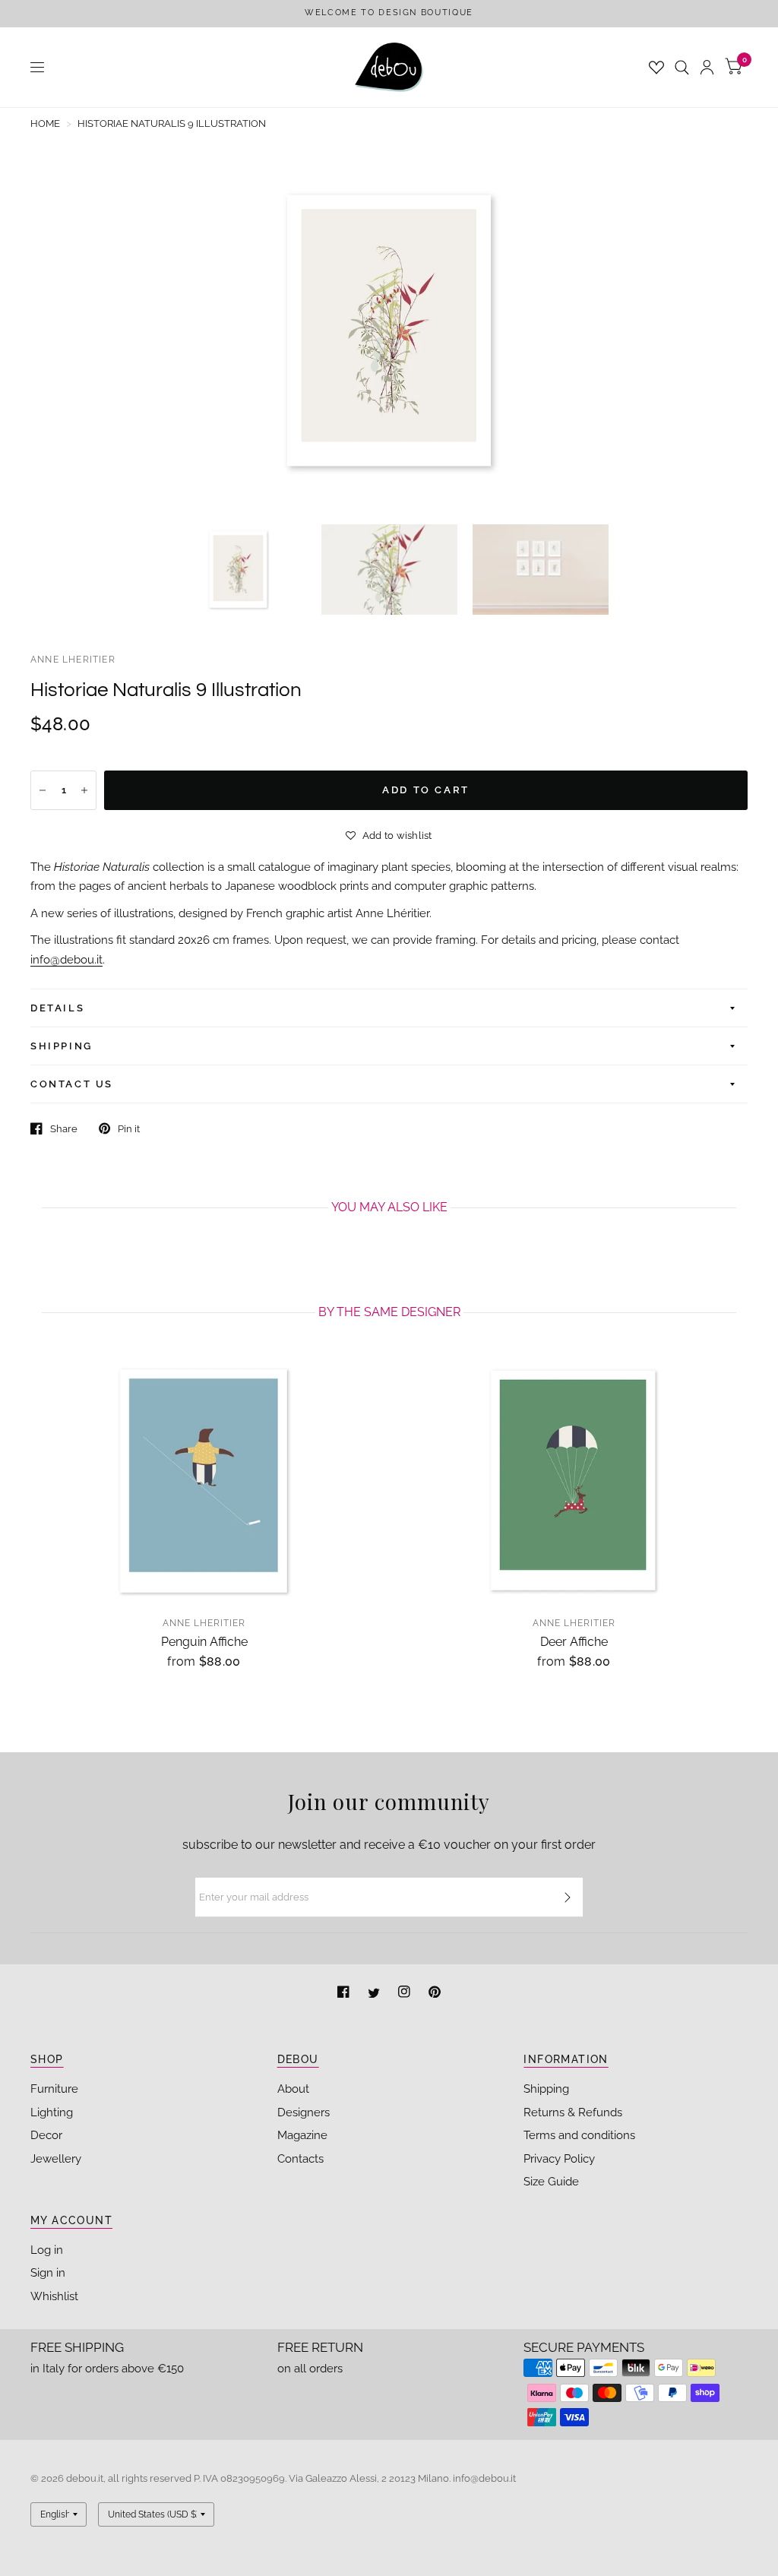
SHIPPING (62, 1046)
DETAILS (57, 1008)
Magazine (302, 2135)
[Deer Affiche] (574, 1481)
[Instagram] (406, 1994)
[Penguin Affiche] (204, 1481)
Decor (46, 2135)
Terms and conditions (579, 2135)
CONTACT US (72, 1084)
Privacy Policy (559, 2159)
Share (64, 1129)
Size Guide (551, 2182)
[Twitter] (375, 1994)
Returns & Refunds (573, 2112)
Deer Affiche (574, 1642)
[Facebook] (345, 1994)
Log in (47, 2250)
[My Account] (707, 67)
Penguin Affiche (204, 1642)
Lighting (52, 2112)
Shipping (546, 2089)
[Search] (682, 67)
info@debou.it (66, 960)
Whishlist (54, 2296)
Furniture (54, 2089)
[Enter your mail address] (568, 1897)
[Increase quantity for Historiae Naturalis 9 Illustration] (84, 790)
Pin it (129, 1129)
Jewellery (56, 2159)
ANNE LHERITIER (73, 660)
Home (45, 123)
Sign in (48, 2273)
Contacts (300, 2159)
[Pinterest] (435, 1994)
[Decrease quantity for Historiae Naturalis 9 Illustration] (43, 790)
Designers (304, 2112)
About (293, 2089)
